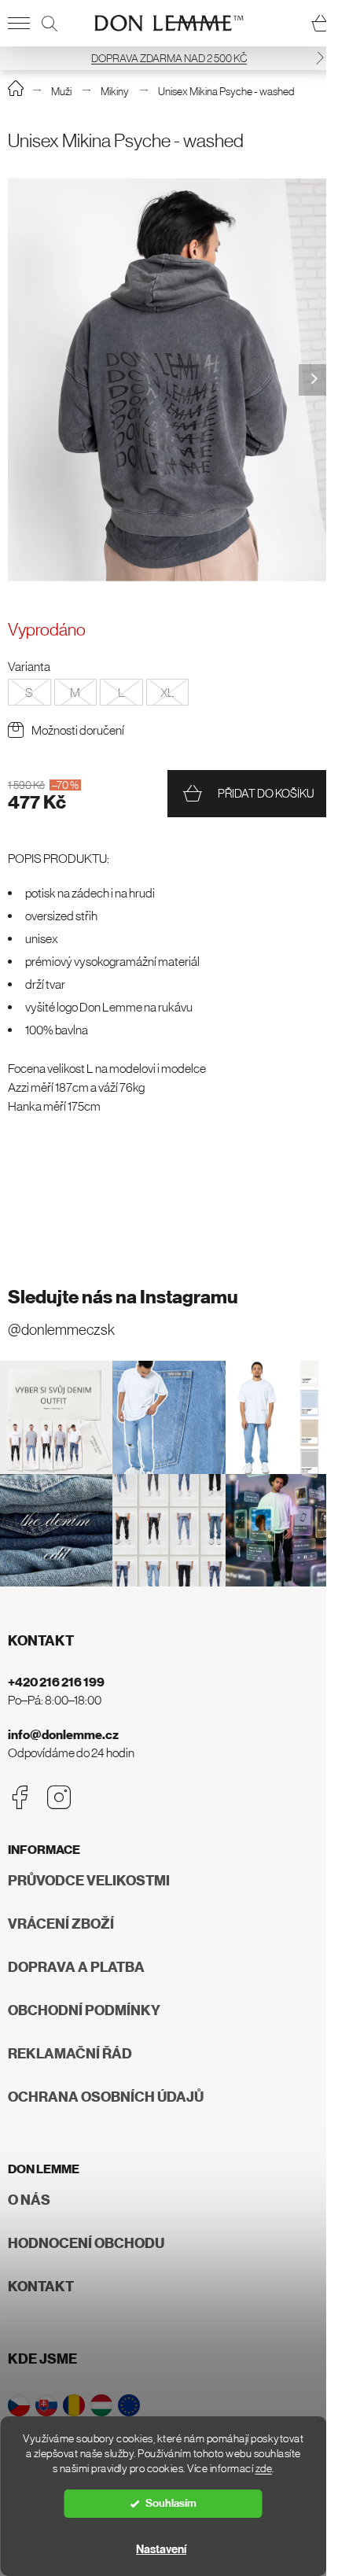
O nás (29, 2200)
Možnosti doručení (78, 730)
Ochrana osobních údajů (106, 2097)
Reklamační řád (70, 2054)
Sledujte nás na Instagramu (123, 1297)
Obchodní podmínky (84, 2010)
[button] (320, 58)
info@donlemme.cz (63, 1735)
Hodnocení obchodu (86, 2243)
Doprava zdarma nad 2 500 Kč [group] (169, 58)
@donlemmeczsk (61, 1330)
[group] (169, 380)
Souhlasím (171, 2503)
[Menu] (19, 24)
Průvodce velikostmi (89, 1881)
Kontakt (41, 2287)
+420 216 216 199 (56, 1682)
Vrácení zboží (61, 1924)
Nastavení (161, 2549)
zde (264, 2469)
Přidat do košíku (266, 793)
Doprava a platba (76, 1967)
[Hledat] (50, 24)
